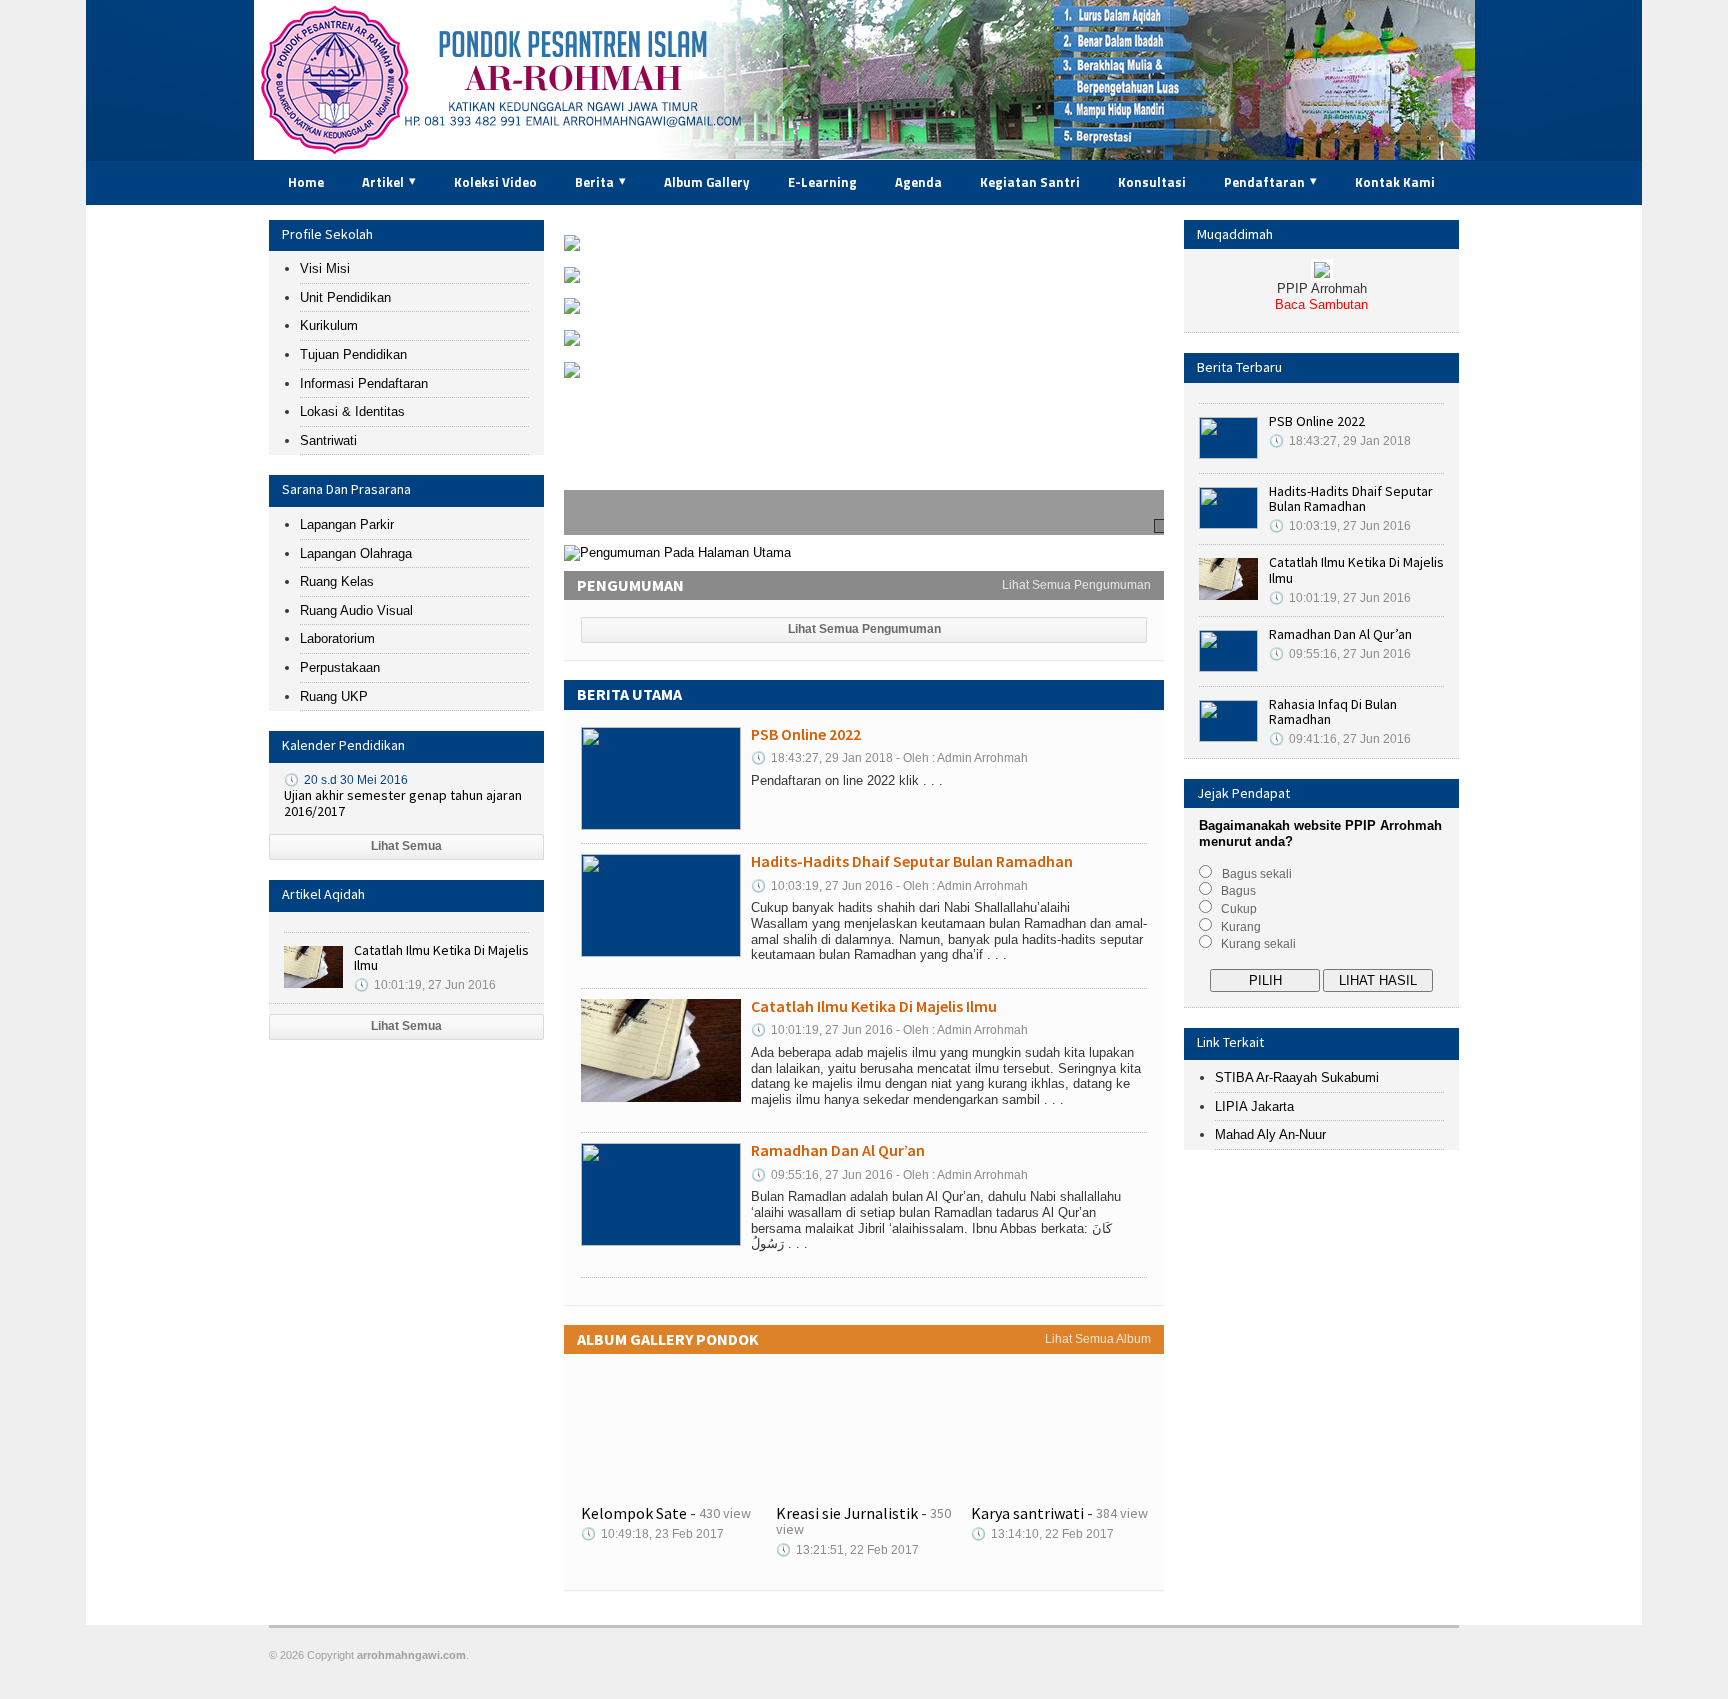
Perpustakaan (340, 667)
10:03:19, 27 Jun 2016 (1340, 526)
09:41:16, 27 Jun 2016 (1340, 739)
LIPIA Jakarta (1254, 1106)
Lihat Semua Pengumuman (1076, 585)
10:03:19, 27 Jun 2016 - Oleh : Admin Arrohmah (889, 886)
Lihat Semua (406, 846)
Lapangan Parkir (347, 524)
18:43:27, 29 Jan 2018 (1340, 441)
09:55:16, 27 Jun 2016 (1340, 654)
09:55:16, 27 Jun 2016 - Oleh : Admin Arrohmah (889, 1175)
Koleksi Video (495, 182)
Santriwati (328, 440)
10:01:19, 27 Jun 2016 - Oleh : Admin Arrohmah (889, 1030)
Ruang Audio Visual (356, 610)
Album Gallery (707, 182)
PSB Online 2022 (614, 258)
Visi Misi (325, 268)
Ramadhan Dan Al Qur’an (637, 353)
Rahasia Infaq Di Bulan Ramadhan (663, 385)
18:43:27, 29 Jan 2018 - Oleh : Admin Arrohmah (889, 758)
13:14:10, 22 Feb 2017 (1042, 1534)
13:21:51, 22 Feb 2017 (847, 1550)
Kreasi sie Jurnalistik (847, 1513)
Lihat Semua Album (1098, 1339)
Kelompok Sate (634, 1513)
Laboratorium (337, 638)
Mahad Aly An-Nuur (1270, 1134)
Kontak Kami (1395, 182)
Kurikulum (329, 325)
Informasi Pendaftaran (364, 383)
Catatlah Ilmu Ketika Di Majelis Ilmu (441, 958)
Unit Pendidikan (345, 297)
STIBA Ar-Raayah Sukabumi (1297, 1077)
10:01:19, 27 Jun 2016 (425, 985)
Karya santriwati (1027, 1513)
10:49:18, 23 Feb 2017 (652, 1534)
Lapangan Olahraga (356, 553)
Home (306, 182)
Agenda (918, 182)
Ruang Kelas (337, 581)
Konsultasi (1152, 182)
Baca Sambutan (1321, 304)
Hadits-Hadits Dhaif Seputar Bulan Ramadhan (696, 290)
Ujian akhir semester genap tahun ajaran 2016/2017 (403, 803)
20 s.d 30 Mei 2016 (346, 780)
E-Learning (822, 182)
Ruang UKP (334, 696)
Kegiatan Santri (1030, 182)
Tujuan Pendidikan (353, 354)
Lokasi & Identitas (352, 411)
